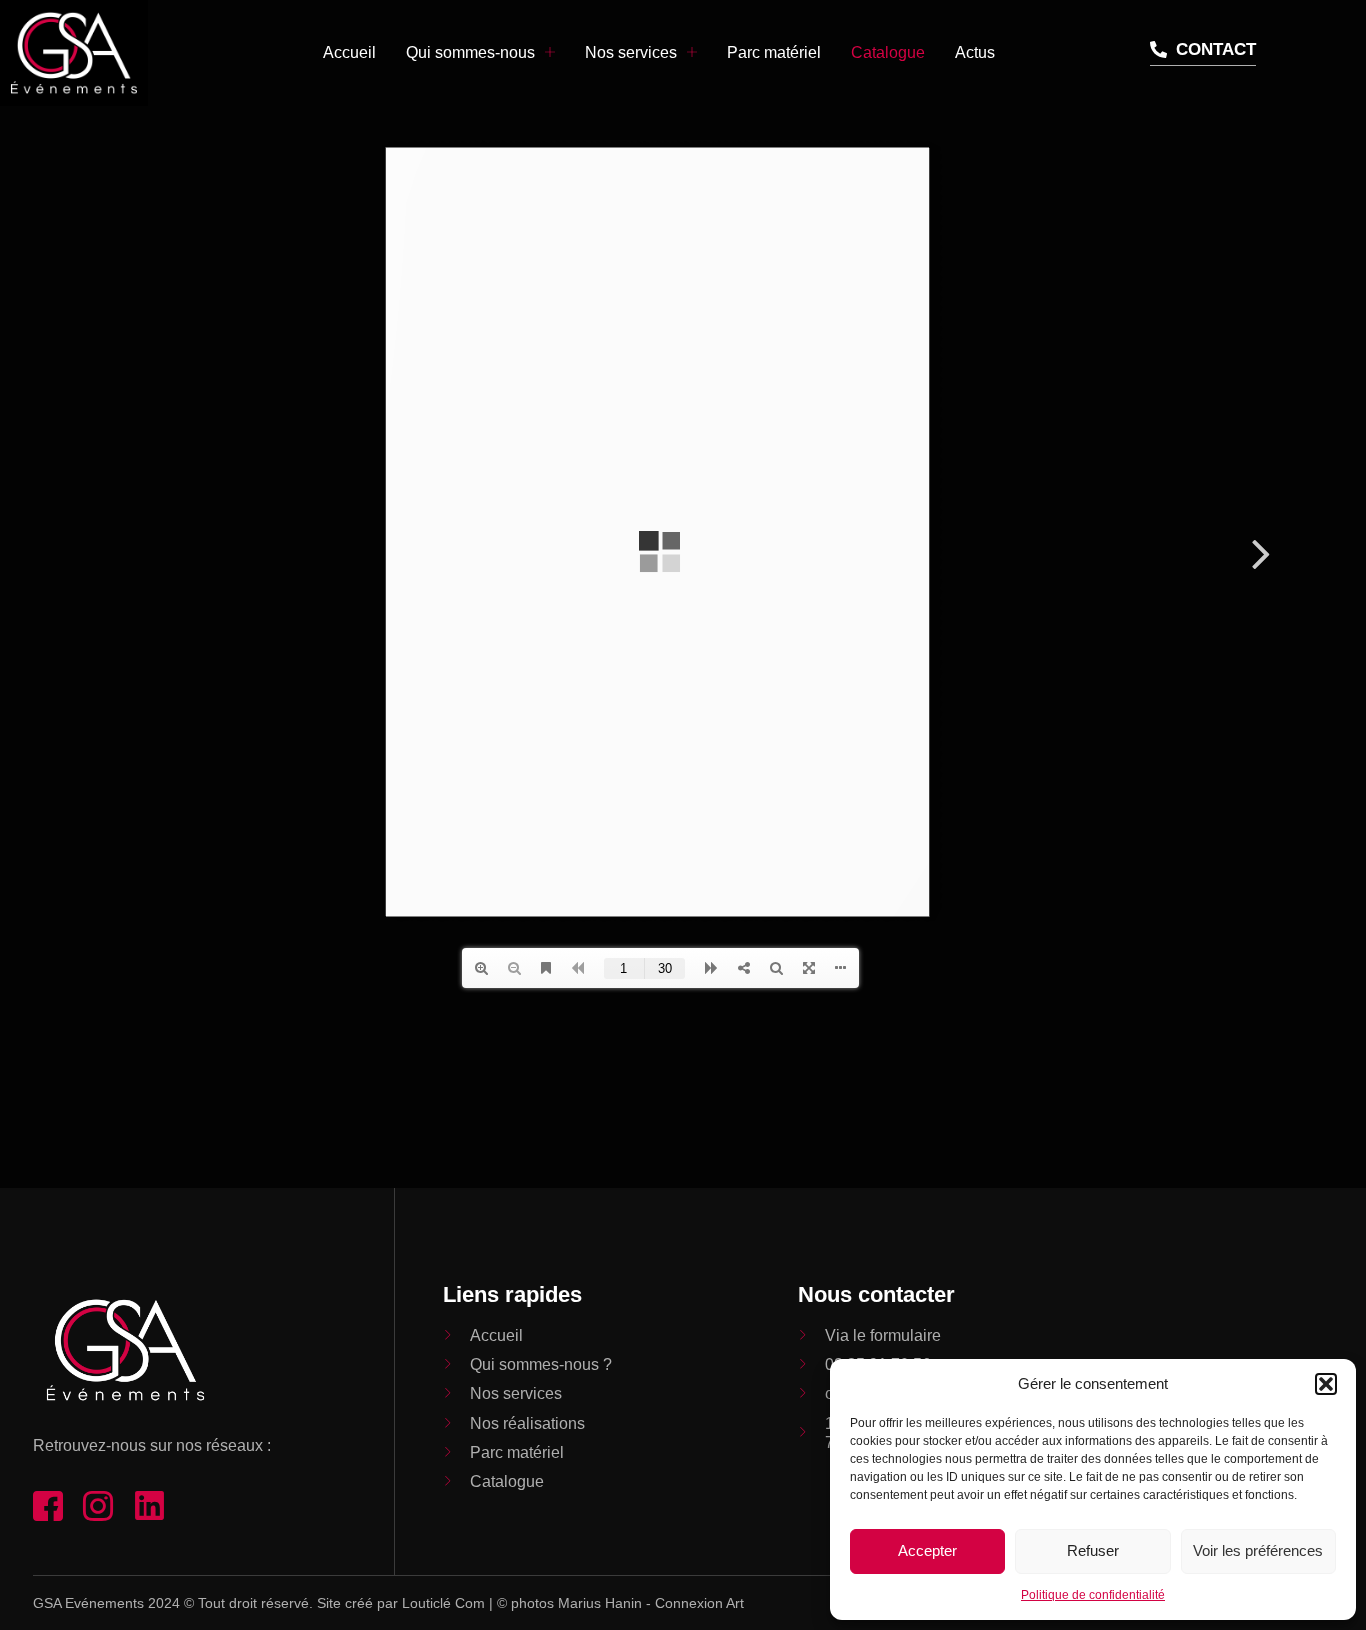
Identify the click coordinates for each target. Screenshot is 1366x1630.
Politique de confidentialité (1093, 1595)
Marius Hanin (600, 1603)
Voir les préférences (1258, 1550)
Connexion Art (699, 1603)
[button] (1326, 1384)
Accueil (349, 52)
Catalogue (888, 52)
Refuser (1093, 1550)
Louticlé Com (443, 1603)
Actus (975, 52)
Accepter (927, 1550)
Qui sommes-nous (470, 52)
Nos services (631, 52)
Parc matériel (774, 52)
